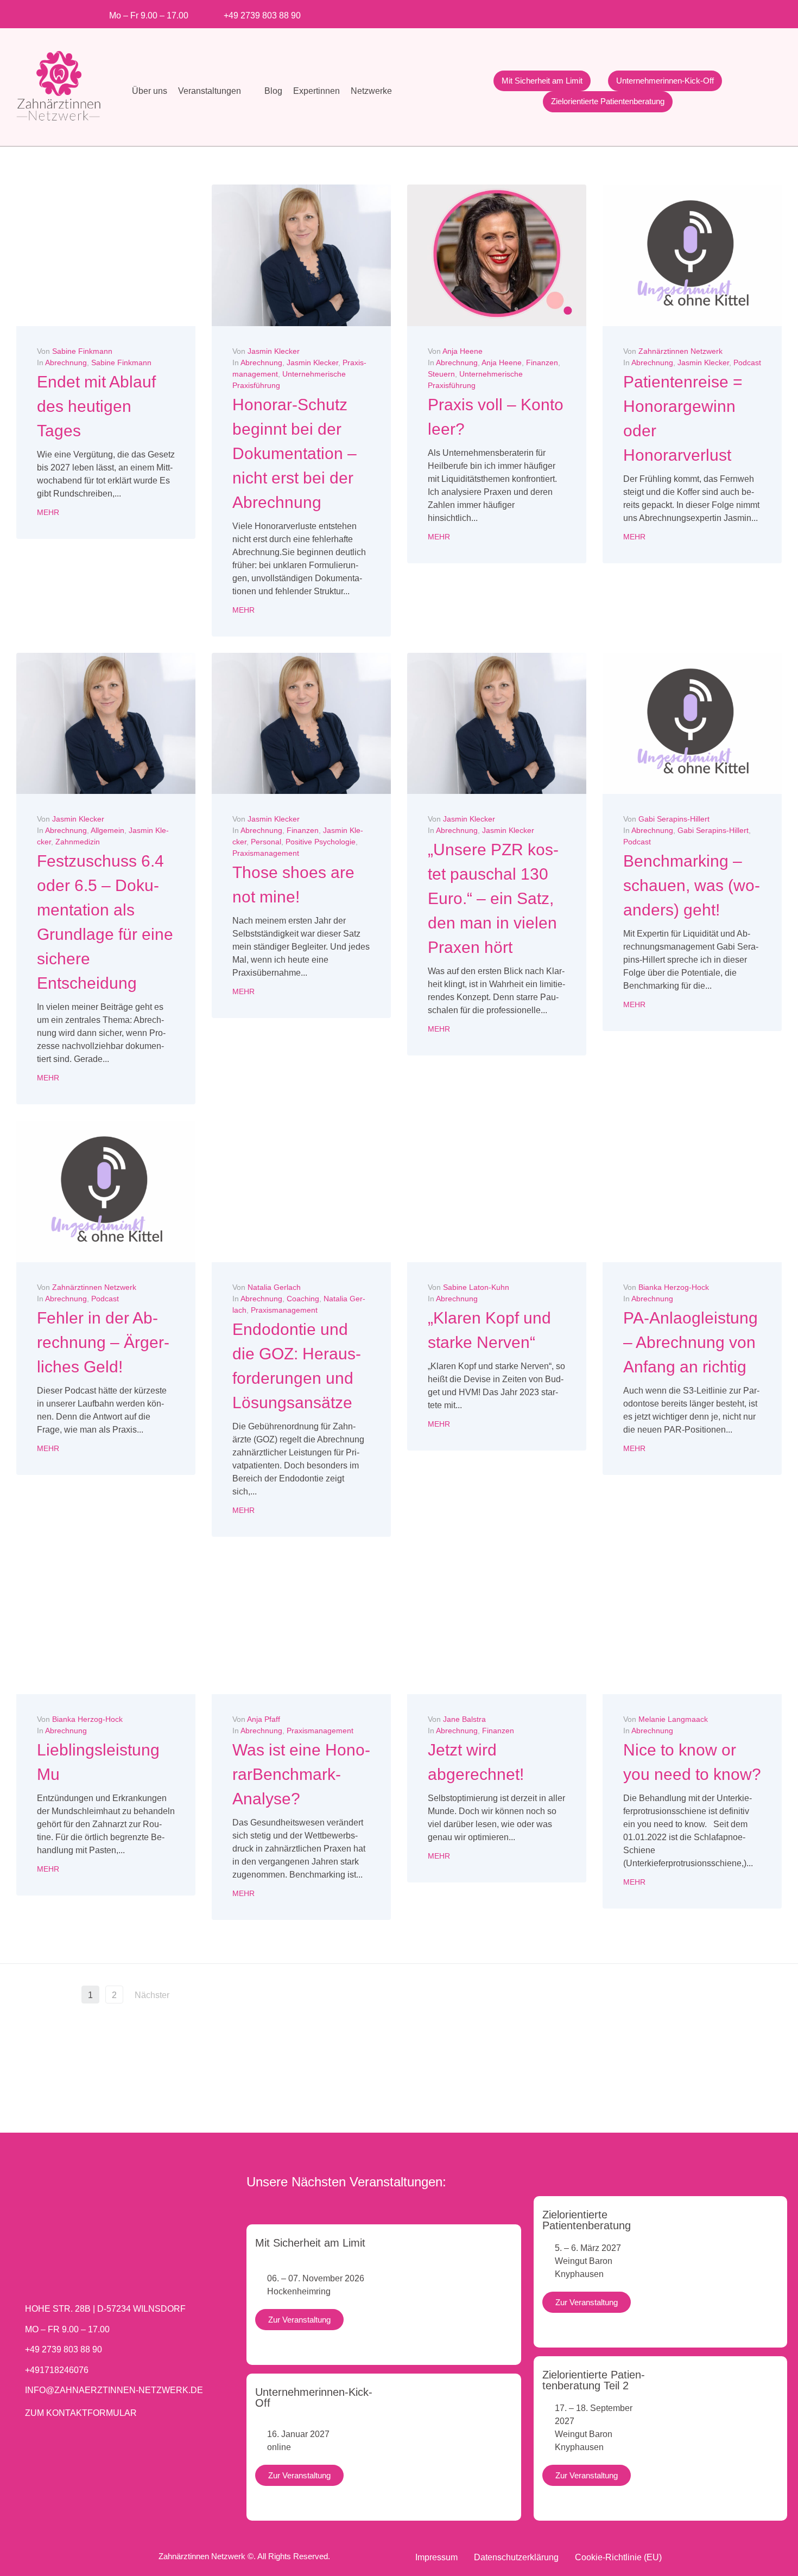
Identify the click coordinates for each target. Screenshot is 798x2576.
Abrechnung (66, 362)
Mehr (48, 512)
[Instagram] (613, 12)
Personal (266, 842)
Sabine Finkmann (82, 351)
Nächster (153, 1995)
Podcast (747, 362)
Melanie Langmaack (673, 1719)
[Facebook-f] (595, 12)
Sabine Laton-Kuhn (476, 1287)
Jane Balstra (464, 1719)
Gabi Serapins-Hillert (674, 819)
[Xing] (666, 12)
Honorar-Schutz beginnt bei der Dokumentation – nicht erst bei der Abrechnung (294, 453)
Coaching (303, 1299)
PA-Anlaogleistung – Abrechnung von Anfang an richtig (691, 1342)
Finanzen (542, 362)
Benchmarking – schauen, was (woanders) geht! (692, 885)
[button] (216, 91)
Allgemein (107, 830)
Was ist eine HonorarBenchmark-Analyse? (301, 1774)
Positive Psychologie (321, 842)
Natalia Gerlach (274, 1287)
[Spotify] (684, 12)
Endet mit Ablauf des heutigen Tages (96, 406)
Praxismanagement (266, 853)
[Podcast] (702, 12)
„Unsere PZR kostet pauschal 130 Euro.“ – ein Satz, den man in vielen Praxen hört (493, 898)
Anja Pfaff (264, 1719)
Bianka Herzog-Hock (674, 1287)
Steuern (441, 374)
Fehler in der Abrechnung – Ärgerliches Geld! (103, 1342)
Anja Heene (463, 351)
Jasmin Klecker (274, 351)
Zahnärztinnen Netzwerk (680, 351)
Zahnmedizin (78, 842)
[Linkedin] (648, 12)
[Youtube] (631, 12)
